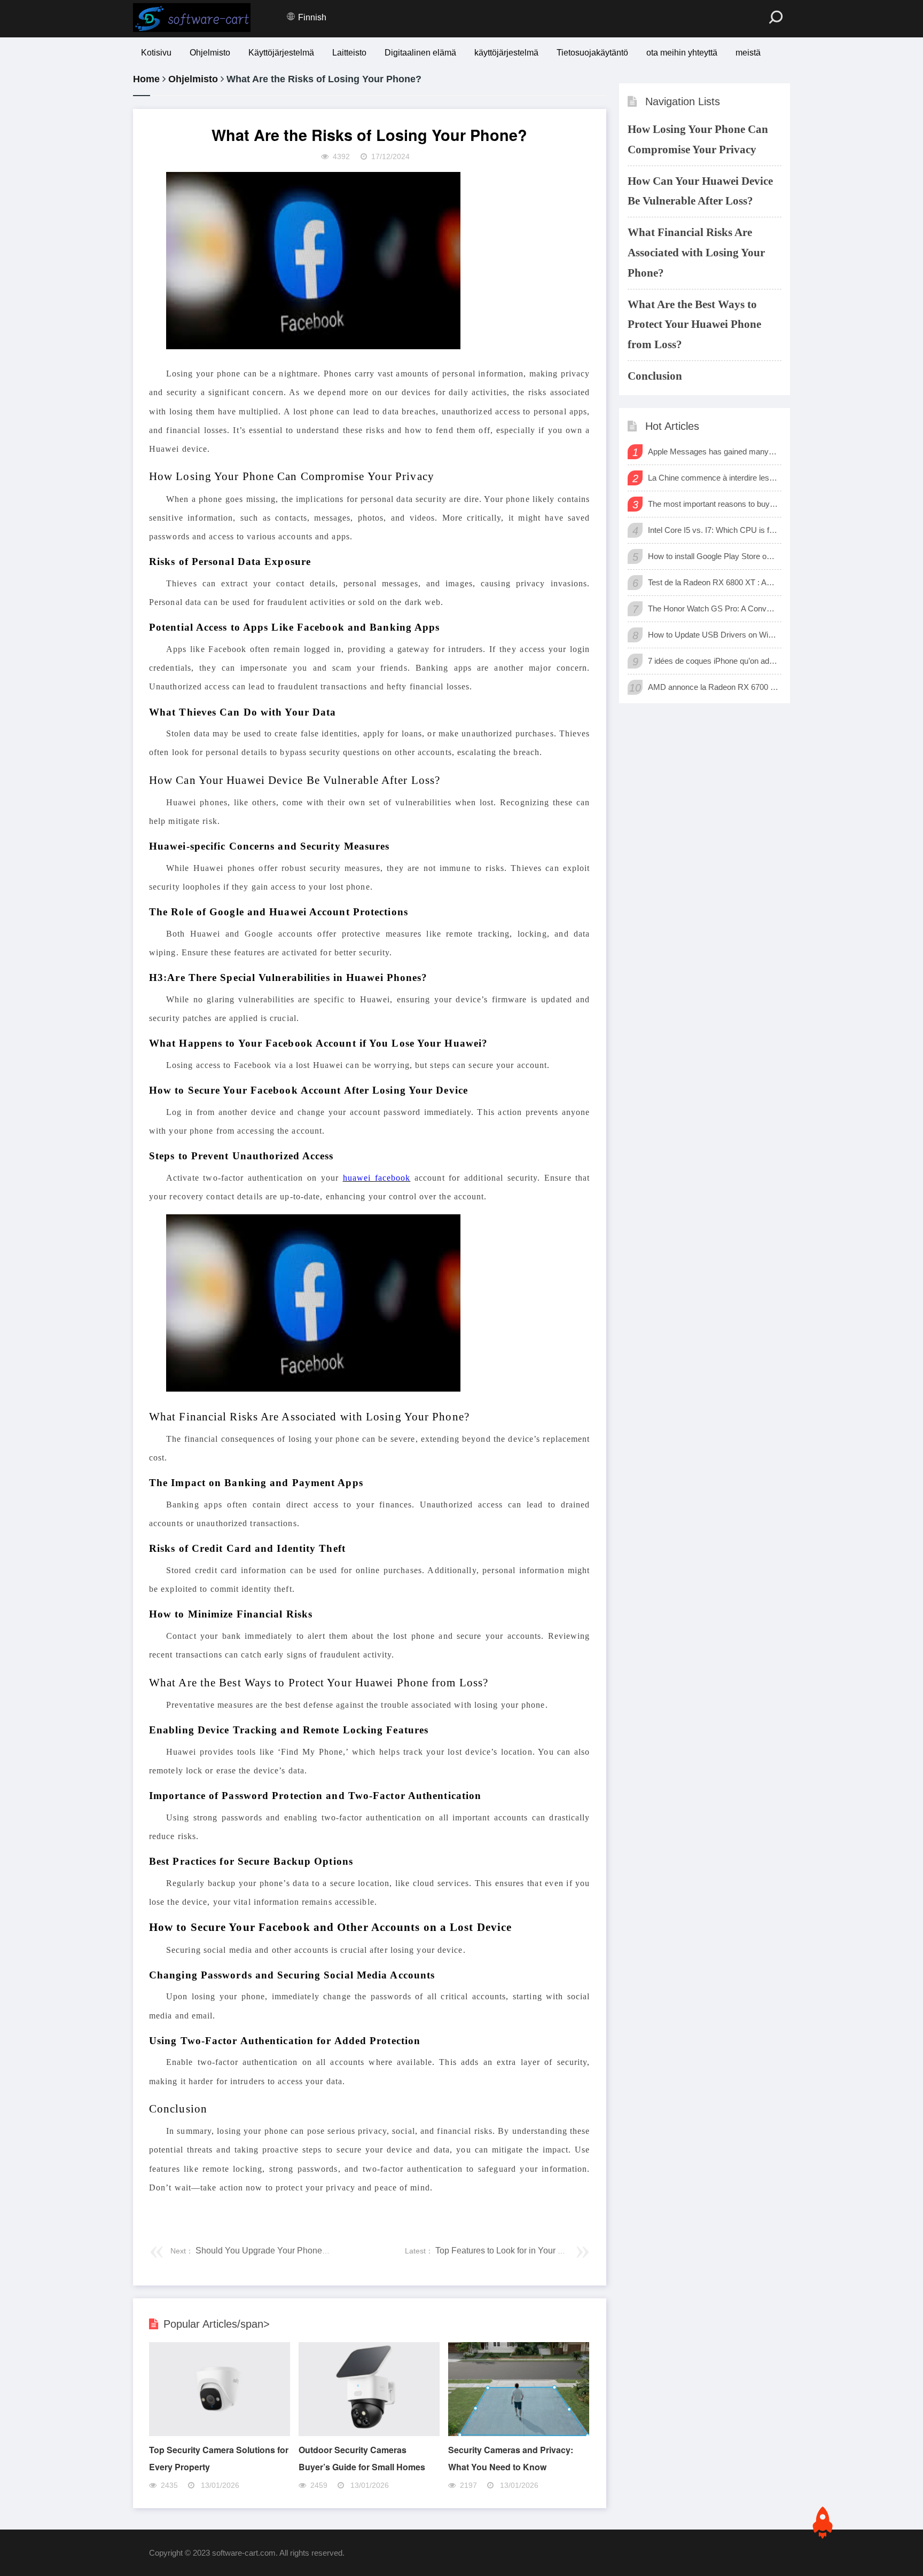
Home (146, 79)
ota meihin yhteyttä (682, 53)
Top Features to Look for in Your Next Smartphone (529, 2251)
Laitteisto (349, 53)
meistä (748, 53)
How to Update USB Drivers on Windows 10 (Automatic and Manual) (713, 635)
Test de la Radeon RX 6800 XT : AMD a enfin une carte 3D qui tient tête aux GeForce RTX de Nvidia (713, 582)
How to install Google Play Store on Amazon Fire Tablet (713, 556)
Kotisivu (156, 53)
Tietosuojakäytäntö (592, 53)
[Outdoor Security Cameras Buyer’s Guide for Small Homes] (369, 2433)
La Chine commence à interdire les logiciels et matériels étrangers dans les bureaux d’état (713, 478)
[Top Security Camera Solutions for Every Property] (220, 2433)
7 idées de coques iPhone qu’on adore (713, 661)
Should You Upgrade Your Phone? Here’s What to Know (301, 2251)
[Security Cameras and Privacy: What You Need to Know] (519, 2433)
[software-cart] (192, 18)
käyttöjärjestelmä (506, 53)
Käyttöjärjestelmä (281, 53)
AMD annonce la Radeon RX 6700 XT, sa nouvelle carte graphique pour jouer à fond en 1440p (713, 687)
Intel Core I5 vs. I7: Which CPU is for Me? (713, 530)
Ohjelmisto (210, 53)
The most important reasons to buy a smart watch (713, 504)
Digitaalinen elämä (420, 53)
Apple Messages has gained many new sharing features (713, 451)
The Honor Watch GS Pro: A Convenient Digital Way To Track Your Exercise (713, 608)
